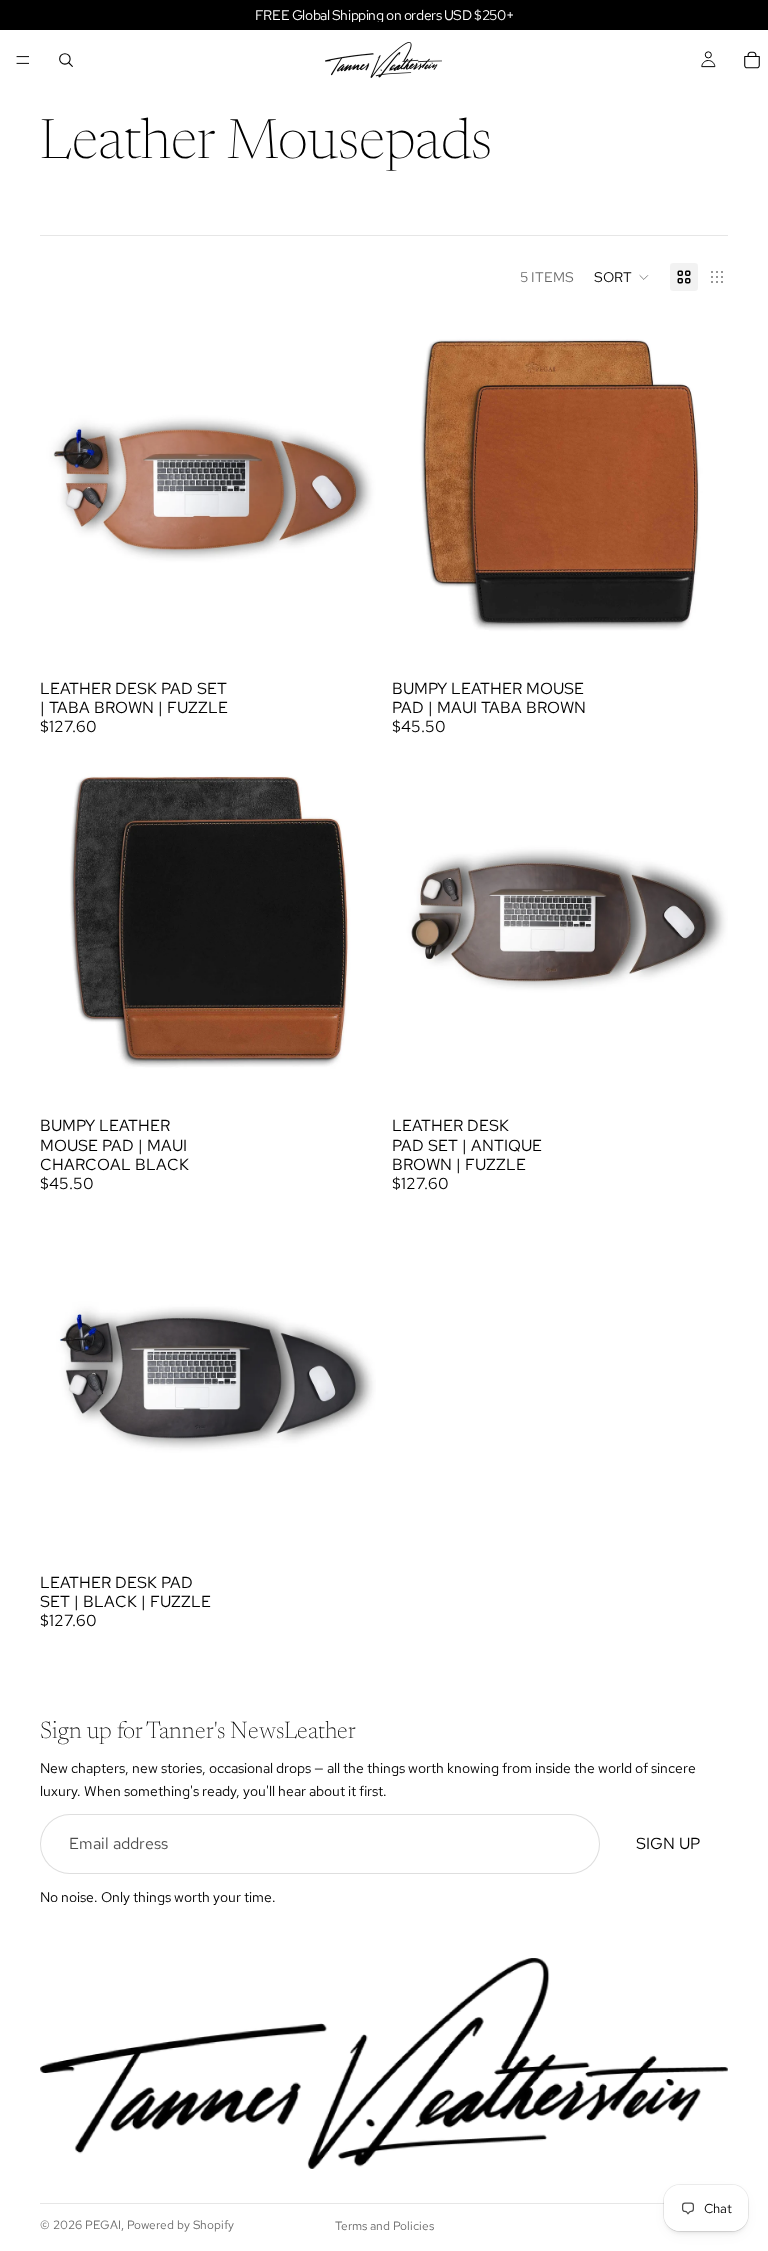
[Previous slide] (70, 483)
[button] (622, 277)
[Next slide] (346, 483)
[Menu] (23, 60)
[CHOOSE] (345, 620)
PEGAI (103, 2225)
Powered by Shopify (180, 2225)
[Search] (66, 60)
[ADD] (697, 620)
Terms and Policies (384, 2226)
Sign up (668, 1843)
